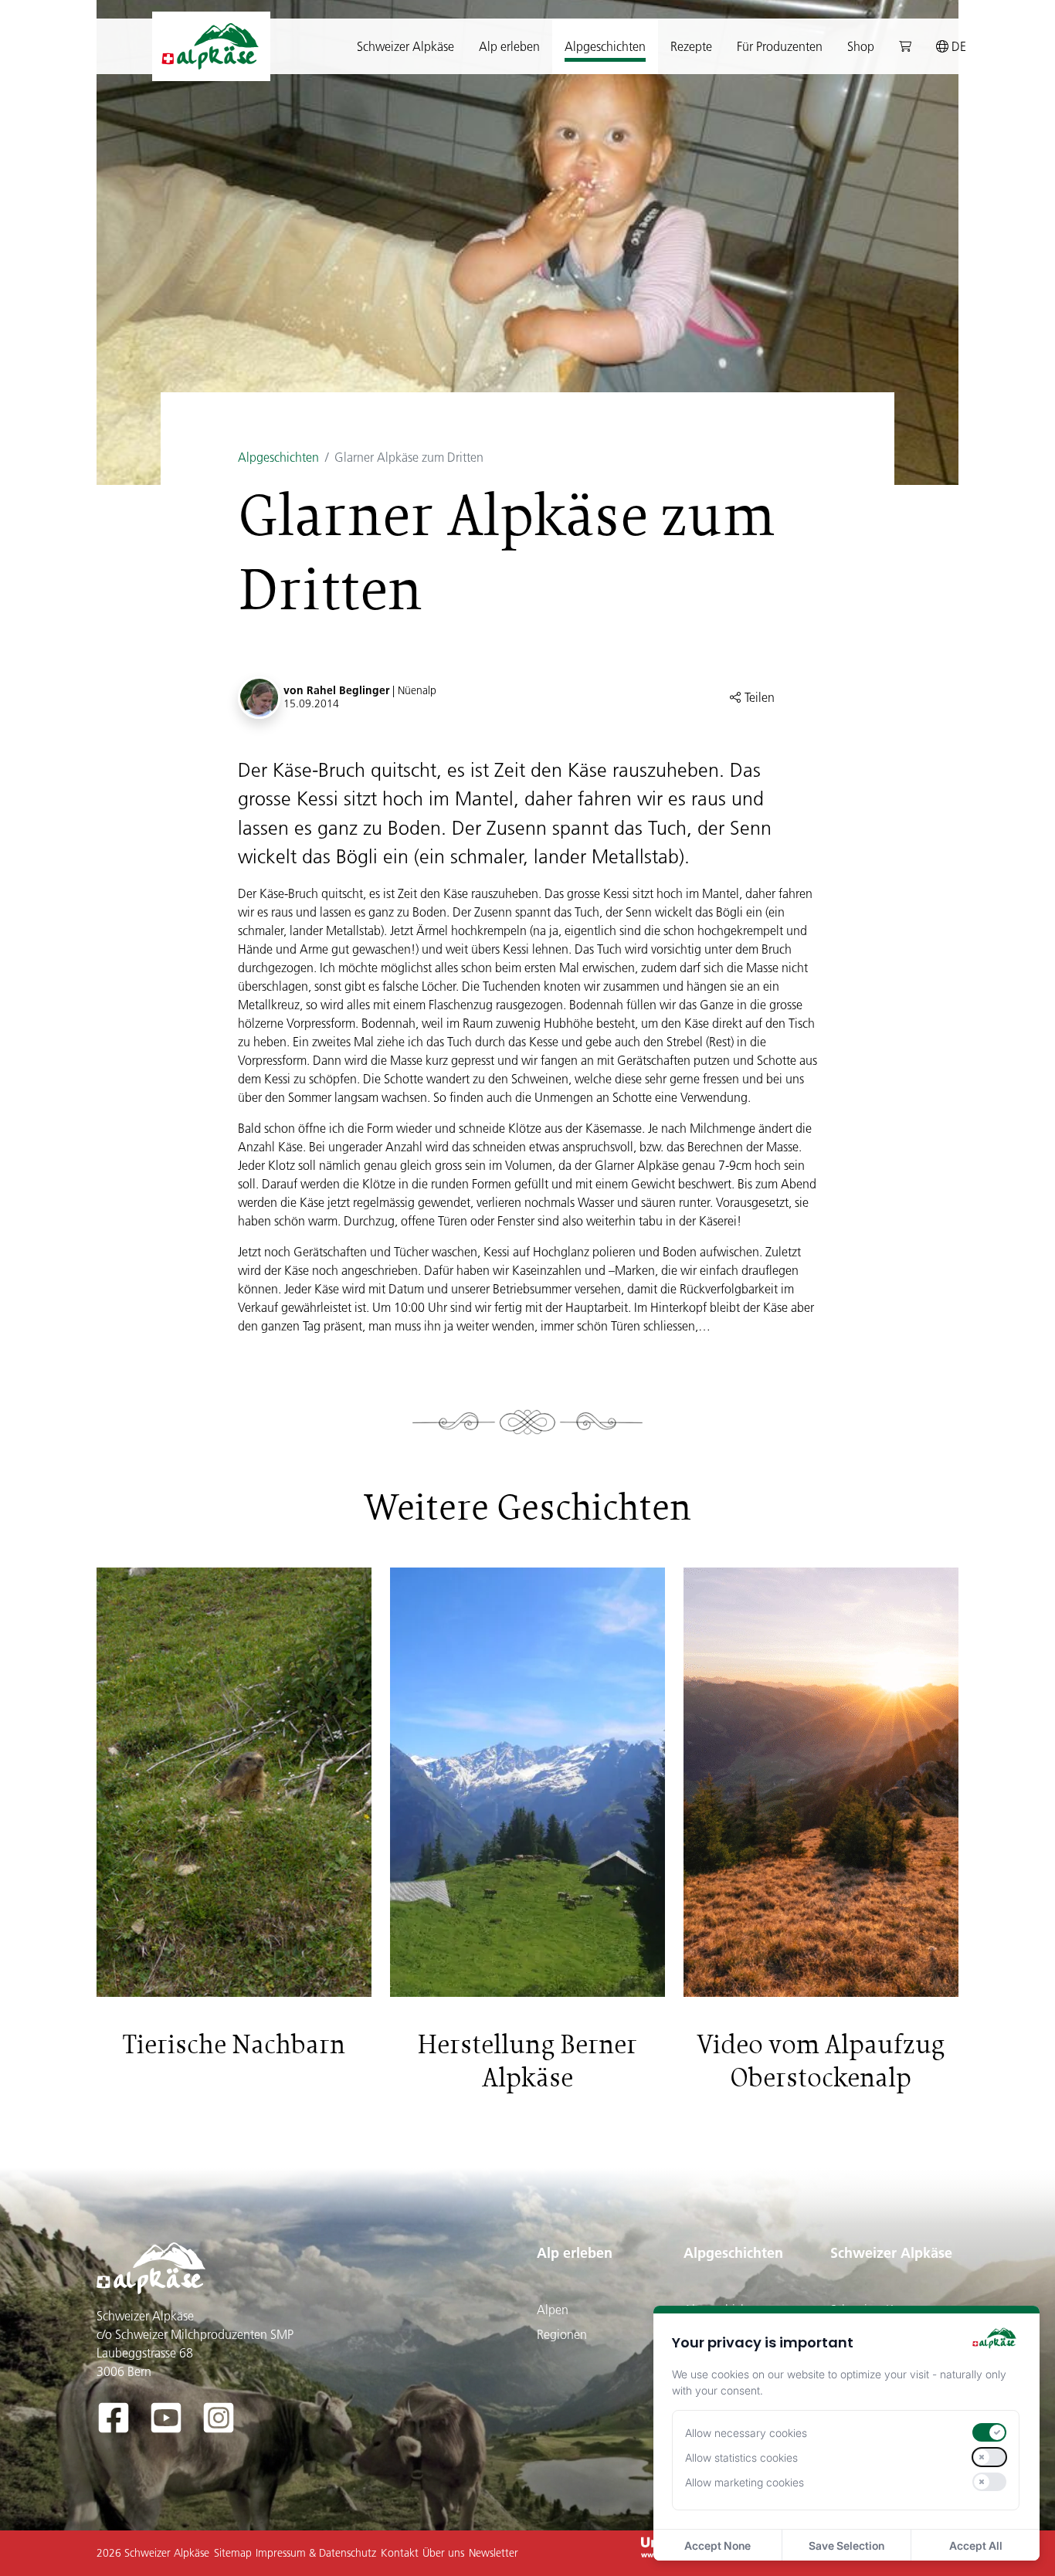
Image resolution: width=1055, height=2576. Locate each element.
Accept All (976, 2545)
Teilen (758, 697)
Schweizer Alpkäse (891, 2253)
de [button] (957, 46)
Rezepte (691, 46)
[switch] (989, 2432)
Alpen (553, 2310)
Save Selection (846, 2545)
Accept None (717, 2545)
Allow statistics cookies (741, 2457)
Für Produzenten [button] (780, 46)
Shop (861, 46)
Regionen (562, 2334)
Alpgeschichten (278, 457)
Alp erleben (575, 2253)
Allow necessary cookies (746, 2433)
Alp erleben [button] (509, 46)
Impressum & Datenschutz (316, 2553)
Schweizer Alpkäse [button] (405, 46)
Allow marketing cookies (745, 2482)
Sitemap (233, 2553)
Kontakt (400, 2553)
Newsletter (494, 2553)
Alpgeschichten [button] (605, 46)
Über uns (443, 2553)
